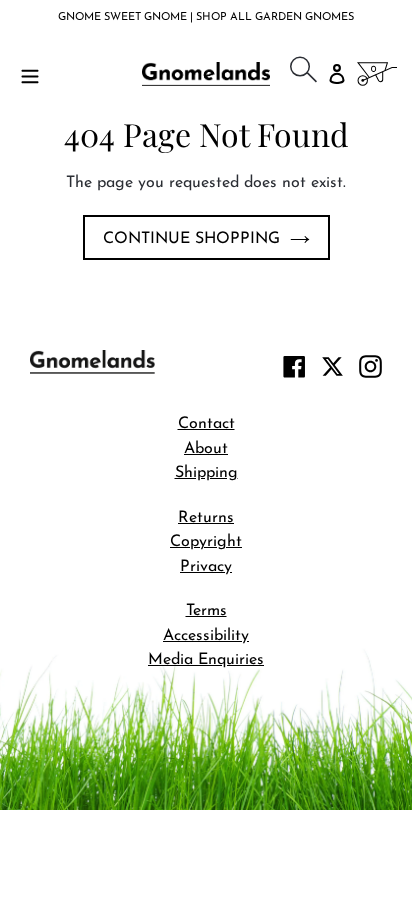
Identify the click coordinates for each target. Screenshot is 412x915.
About (206, 449)
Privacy (206, 567)
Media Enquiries (206, 660)
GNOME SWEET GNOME (124, 17)
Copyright (206, 542)
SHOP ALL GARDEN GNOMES (275, 17)
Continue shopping (191, 239)
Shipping (206, 473)
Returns (206, 518)
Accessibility (206, 636)
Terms (206, 611)
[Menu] (30, 74)
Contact (206, 424)
